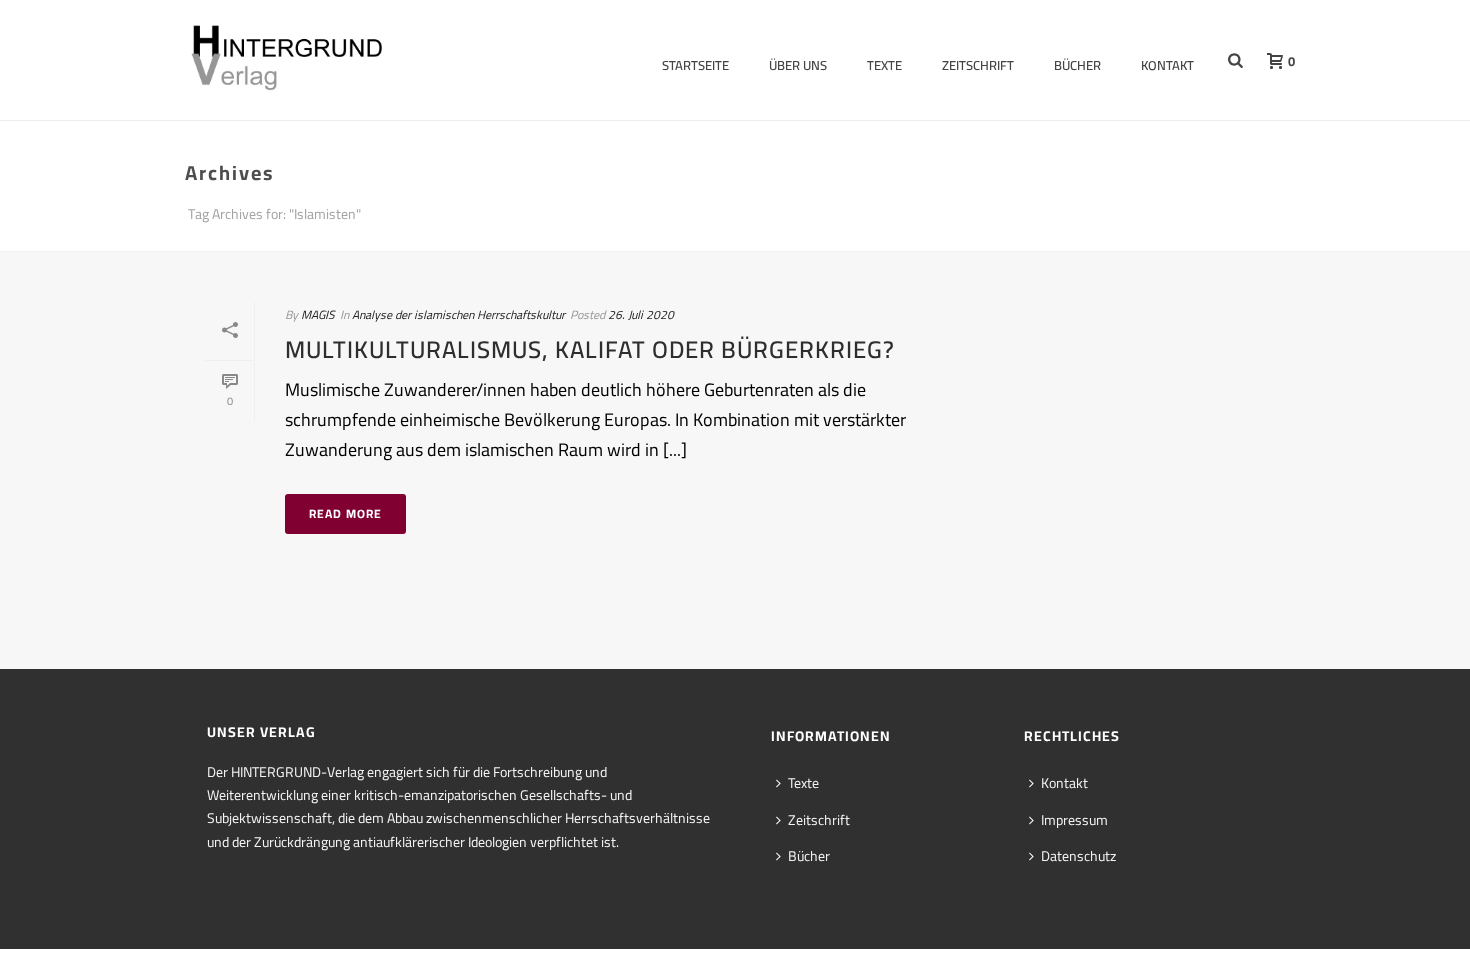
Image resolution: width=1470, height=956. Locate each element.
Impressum (1074, 820)
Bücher (1077, 65)
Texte (884, 65)
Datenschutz (1078, 856)
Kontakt (1167, 65)
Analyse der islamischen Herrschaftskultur (458, 314)
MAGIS (318, 314)
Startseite (695, 65)
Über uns (798, 65)
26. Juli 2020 (641, 314)
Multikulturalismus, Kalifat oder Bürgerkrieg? (590, 349)
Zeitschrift (978, 65)
